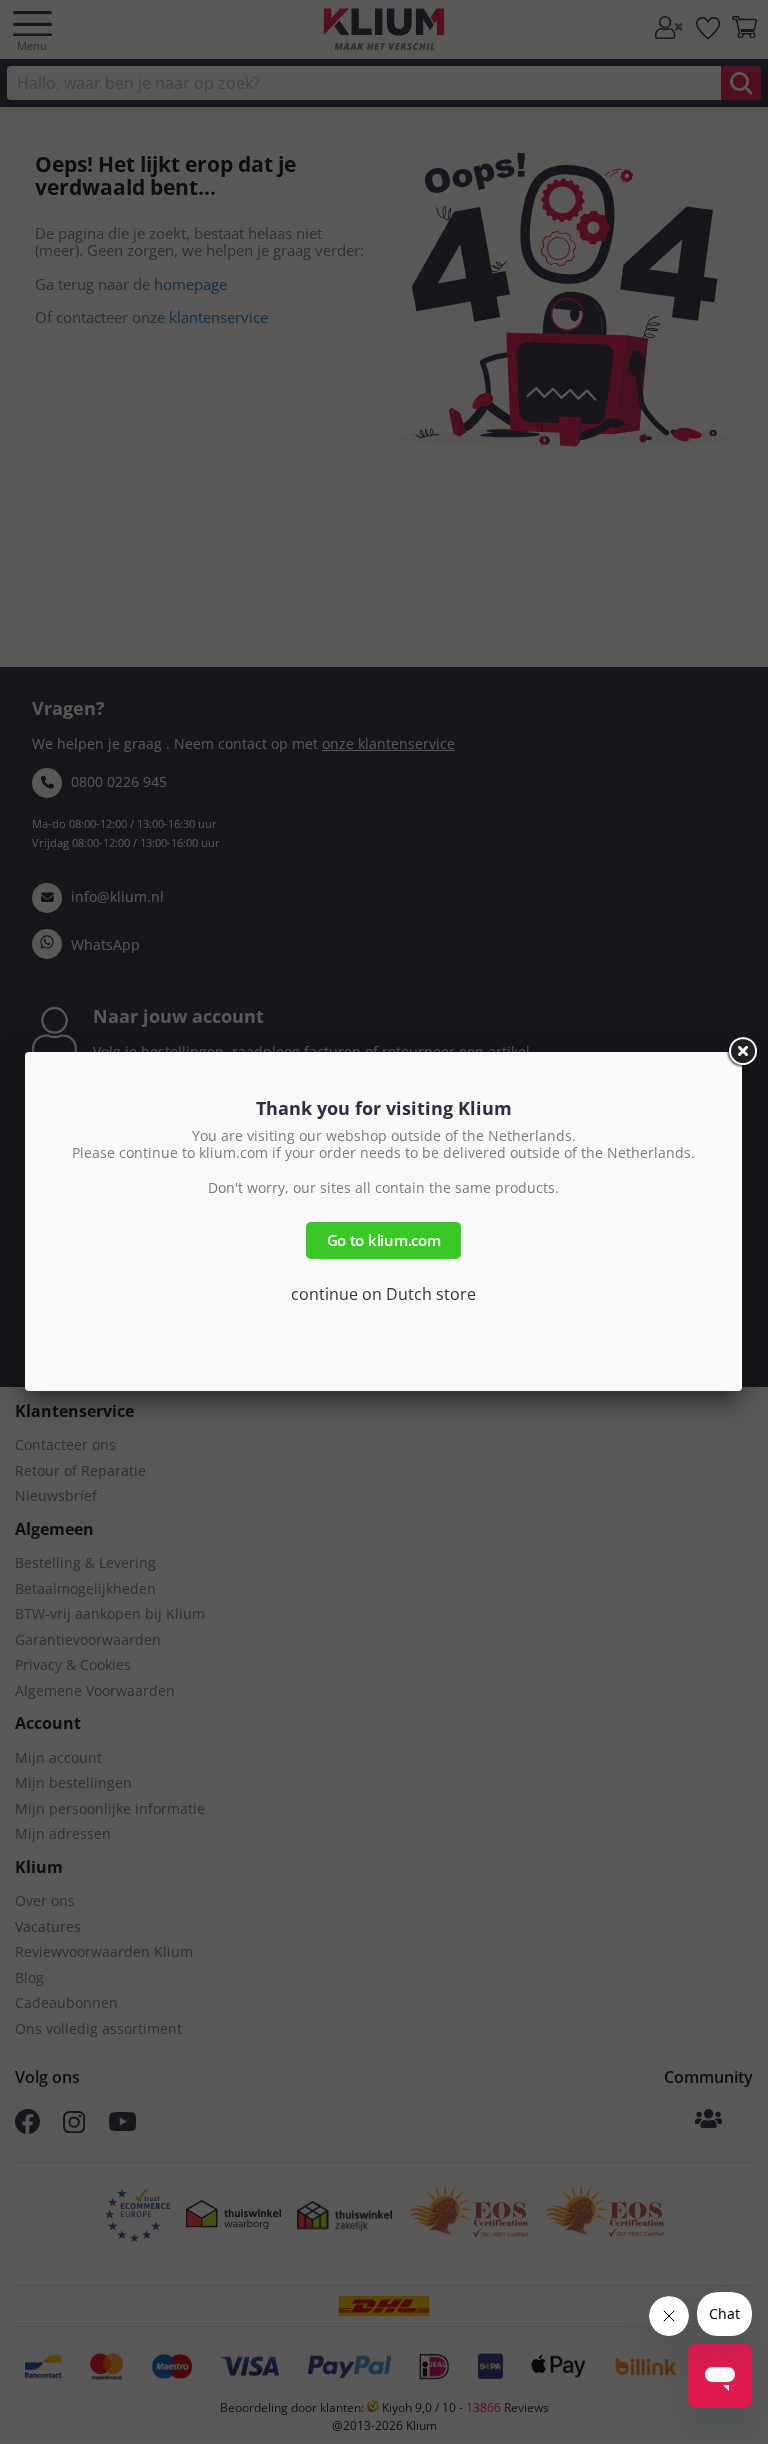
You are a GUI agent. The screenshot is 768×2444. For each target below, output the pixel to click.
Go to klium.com (384, 1240)
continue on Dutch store (383, 1294)
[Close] (742, 1052)
